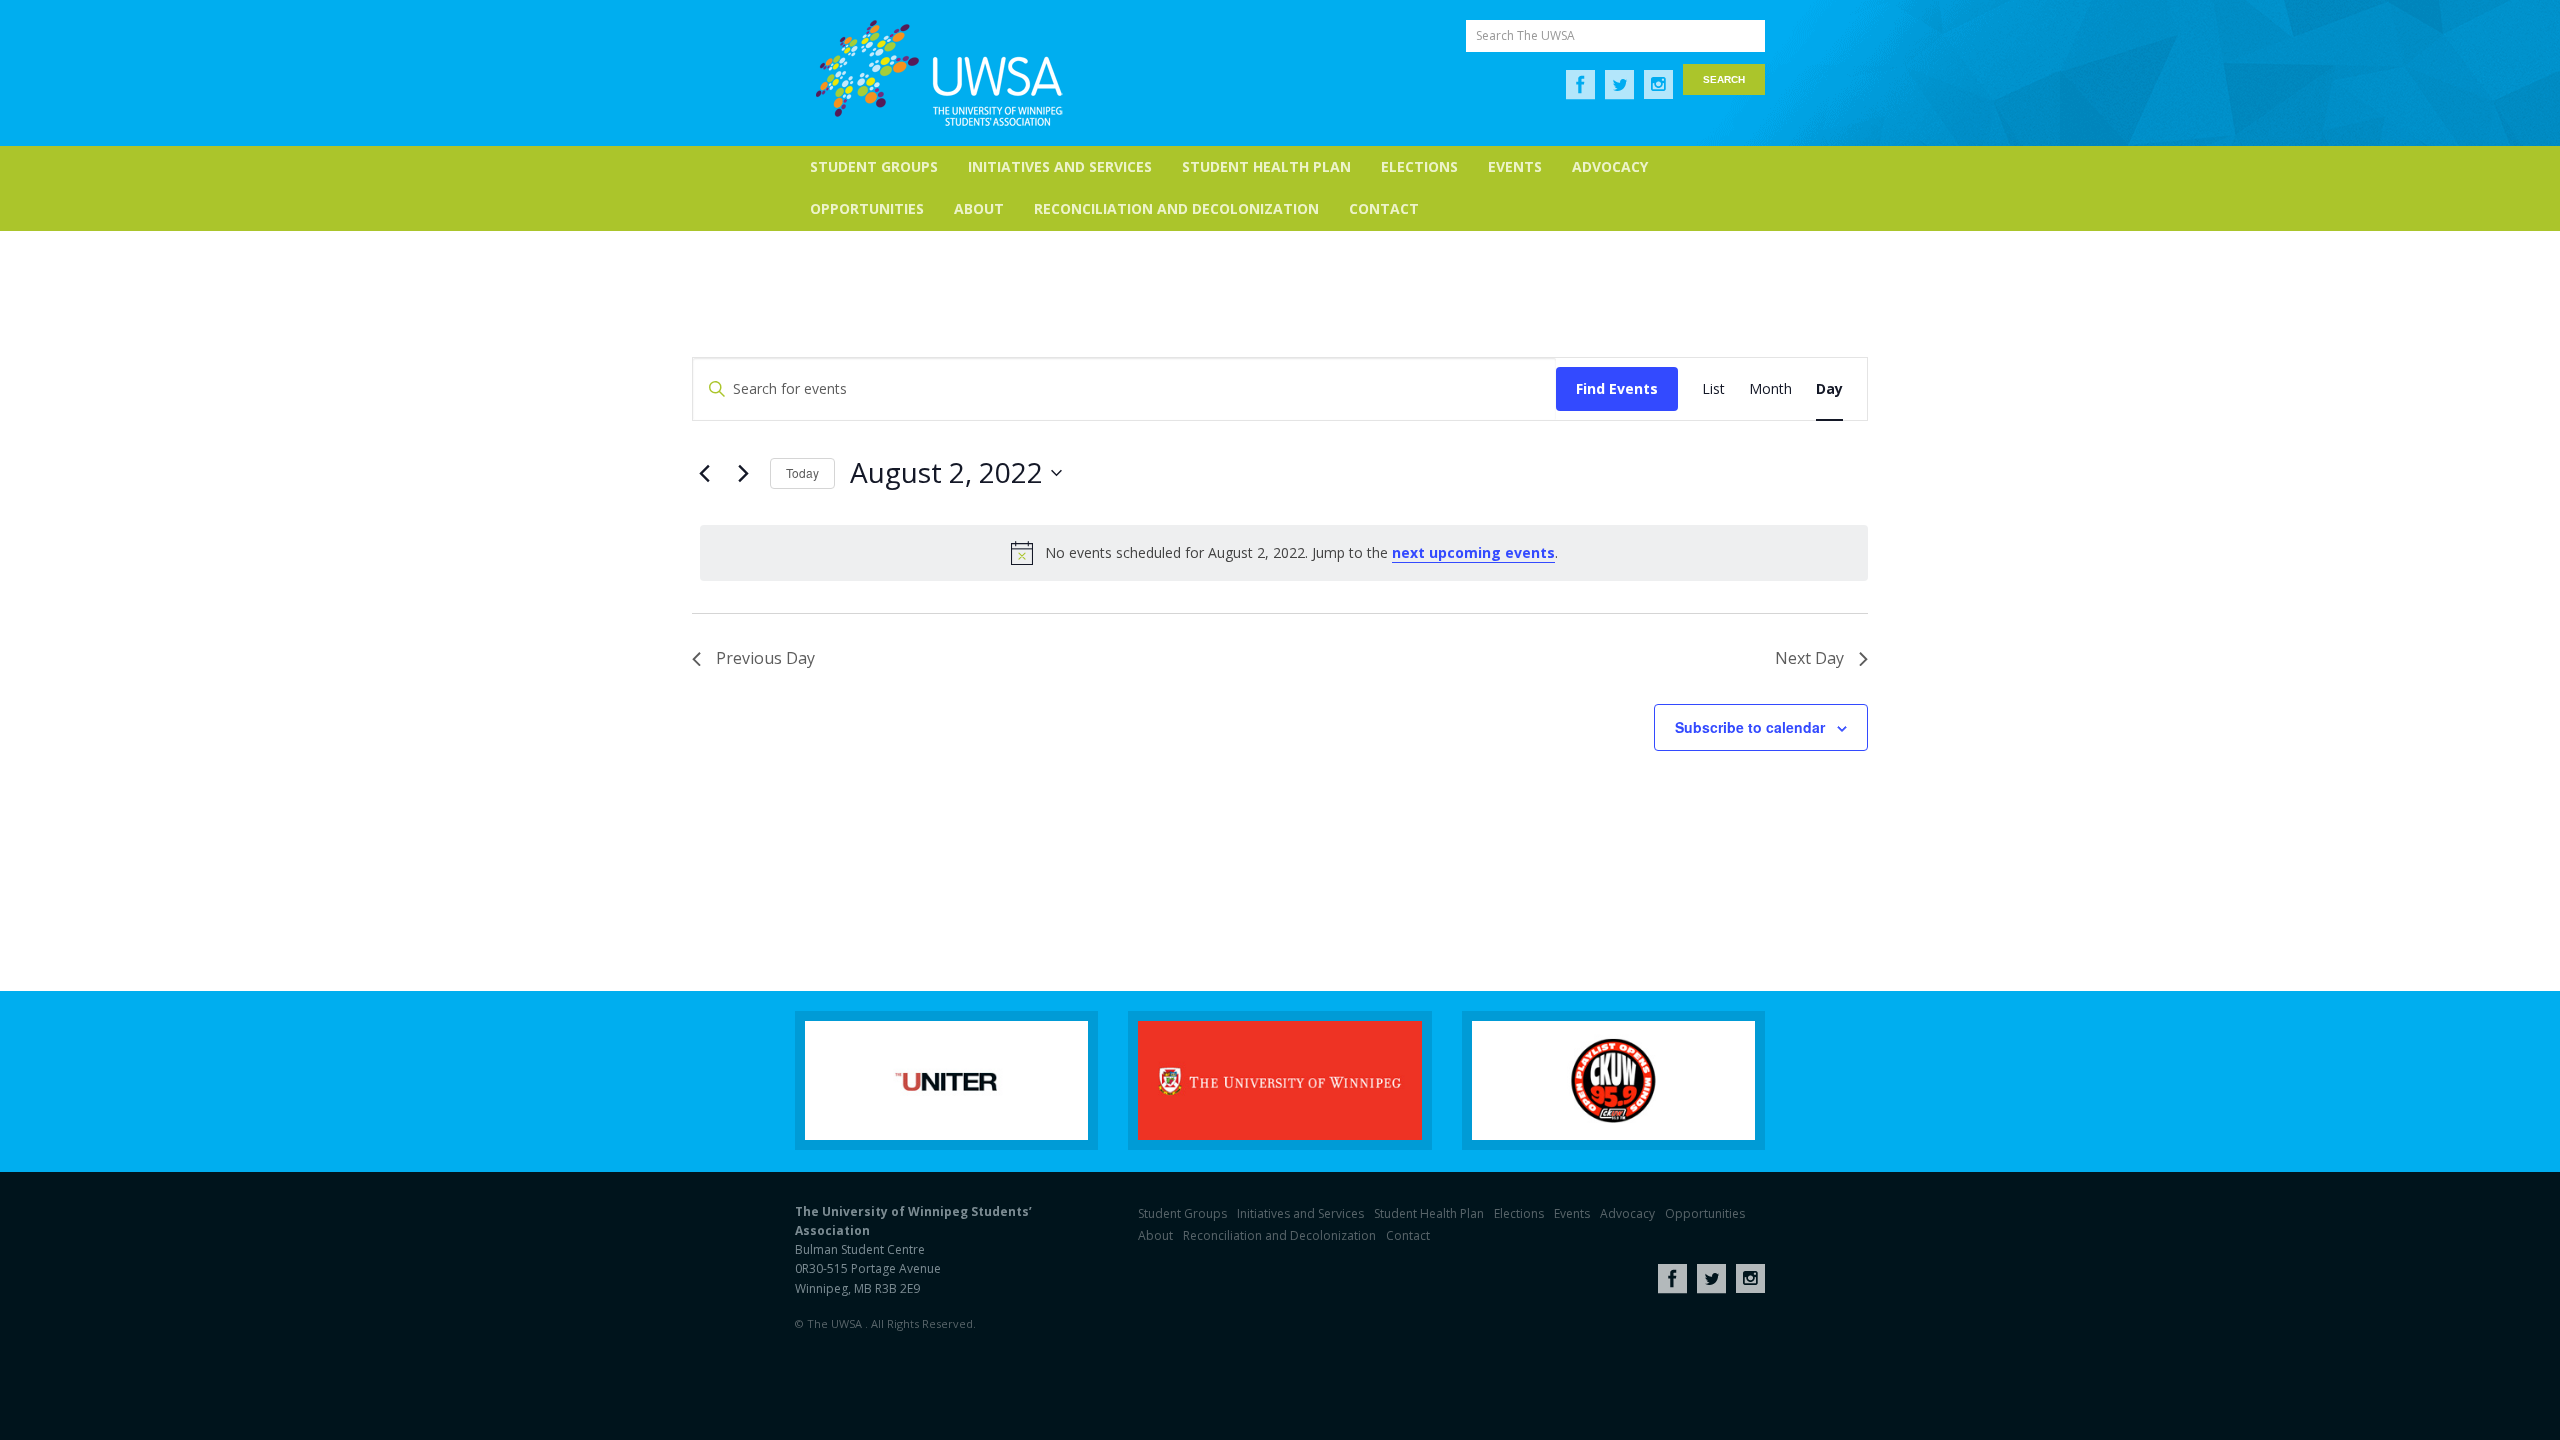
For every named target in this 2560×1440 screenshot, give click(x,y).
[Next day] (743, 473)
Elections (1419, 166)
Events (1515, 166)
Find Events (1617, 388)
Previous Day (765, 658)
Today (802, 472)
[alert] (1284, 553)
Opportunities (867, 208)
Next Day (1809, 658)
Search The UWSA (1525, 35)
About (979, 208)
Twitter (1619, 85)
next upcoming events (1473, 552)
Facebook (1580, 85)
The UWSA (939, 73)
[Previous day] (704, 473)
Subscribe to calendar (1750, 727)
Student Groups (874, 166)
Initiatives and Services (1060, 166)
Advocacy (1610, 166)
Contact (1384, 208)
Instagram (1658, 85)
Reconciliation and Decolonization (1176, 208)
